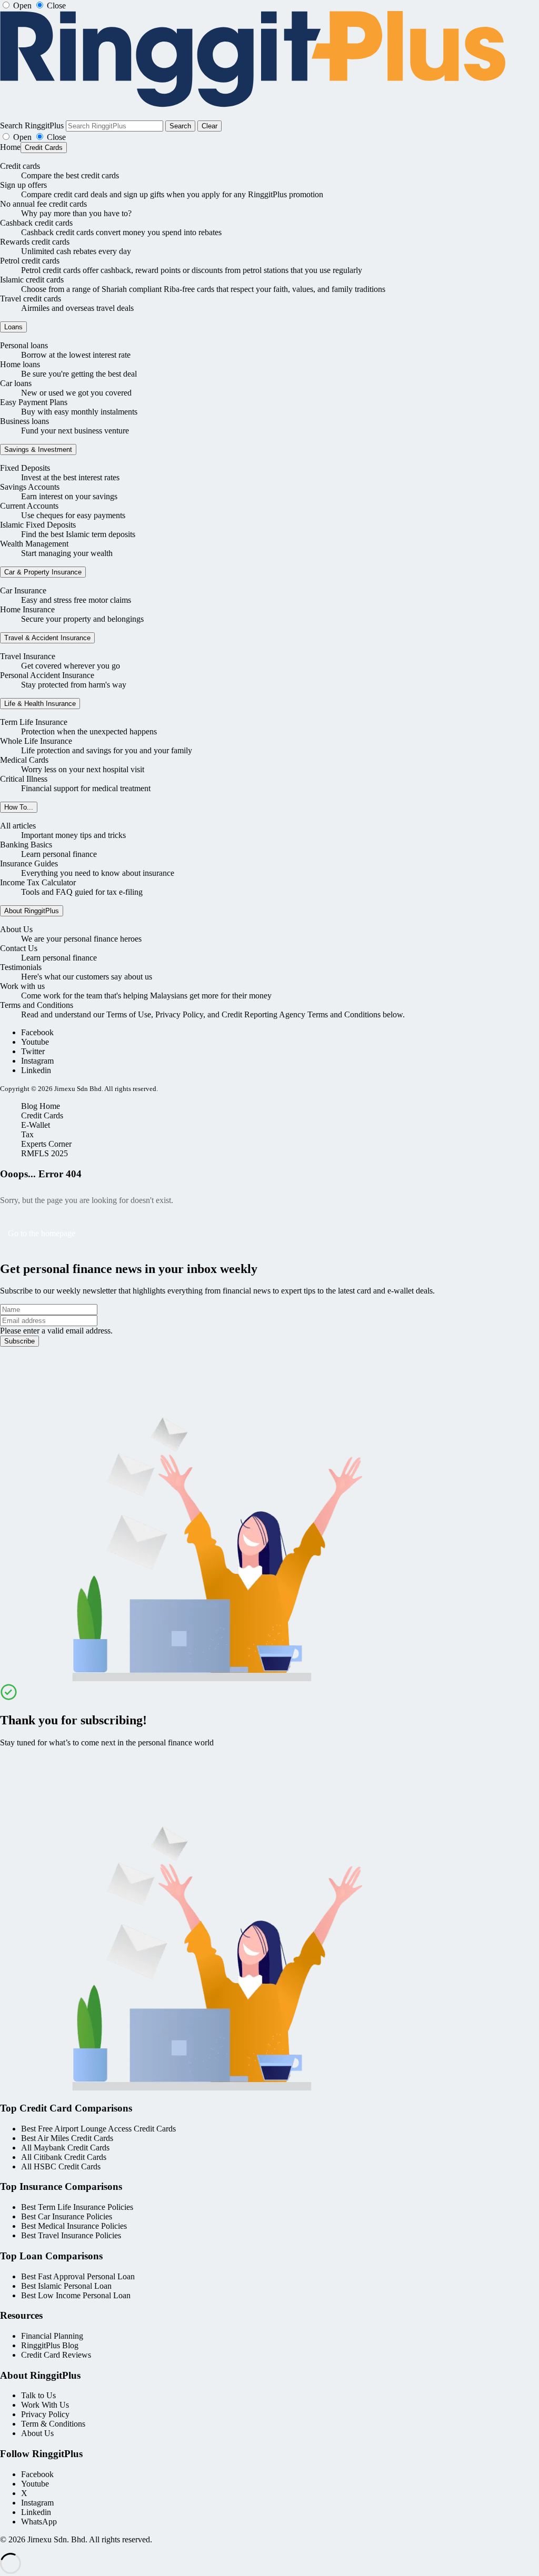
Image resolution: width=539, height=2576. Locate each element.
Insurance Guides (29, 863)
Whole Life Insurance (36, 741)
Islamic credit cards (32, 280)
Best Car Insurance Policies (67, 2216)
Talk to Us (38, 2395)
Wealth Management (34, 544)
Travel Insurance (28, 656)
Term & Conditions (53, 2424)
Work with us (22, 986)
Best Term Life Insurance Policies (77, 2207)
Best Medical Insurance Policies (74, 2226)
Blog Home (41, 1106)
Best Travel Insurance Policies (71, 2235)
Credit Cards (44, 148)
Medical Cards (24, 760)
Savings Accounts (30, 487)
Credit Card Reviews (56, 2355)
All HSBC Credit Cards (61, 2166)
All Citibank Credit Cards (64, 2157)
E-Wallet (36, 1125)
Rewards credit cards (35, 242)
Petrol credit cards (30, 261)
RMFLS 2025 (44, 1153)
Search (180, 126)
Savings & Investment (38, 449)
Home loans (20, 364)
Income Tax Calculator (38, 882)
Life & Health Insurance (40, 704)
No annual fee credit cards (43, 204)
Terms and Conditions (37, 1005)
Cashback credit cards (36, 223)
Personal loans (24, 345)
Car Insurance (23, 590)
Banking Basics (26, 845)
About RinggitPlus (32, 911)
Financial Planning (52, 2336)
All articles (18, 826)
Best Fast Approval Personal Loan (78, 2276)
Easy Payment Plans (34, 402)
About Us (16, 929)
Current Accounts (29, 506)
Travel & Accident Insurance (47, 638)
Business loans (24, 421)
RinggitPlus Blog (50, 2345)
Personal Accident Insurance (47, 675)
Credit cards (20, 166)
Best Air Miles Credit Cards (67, 2138)
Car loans (16, 383)
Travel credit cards (31, 299)
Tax (27, 1134)
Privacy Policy (45, 2414)
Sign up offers (23, 185)
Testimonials (21, 967)
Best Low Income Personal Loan (76, 2295)
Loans (13, 327)
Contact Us (19, 948)
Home (10, 147)
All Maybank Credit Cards (65, 2148)
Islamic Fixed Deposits (38, 525)
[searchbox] (114, 126)
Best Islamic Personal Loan (66, 2286)
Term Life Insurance (34, 722)
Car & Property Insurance (43, 572)
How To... (19, 807)
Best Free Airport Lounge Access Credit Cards (98, 2129)
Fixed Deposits (25, 468)
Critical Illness (24, 779)
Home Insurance (27, 609)
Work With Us (45, 2405)
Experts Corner (46, 1144)
